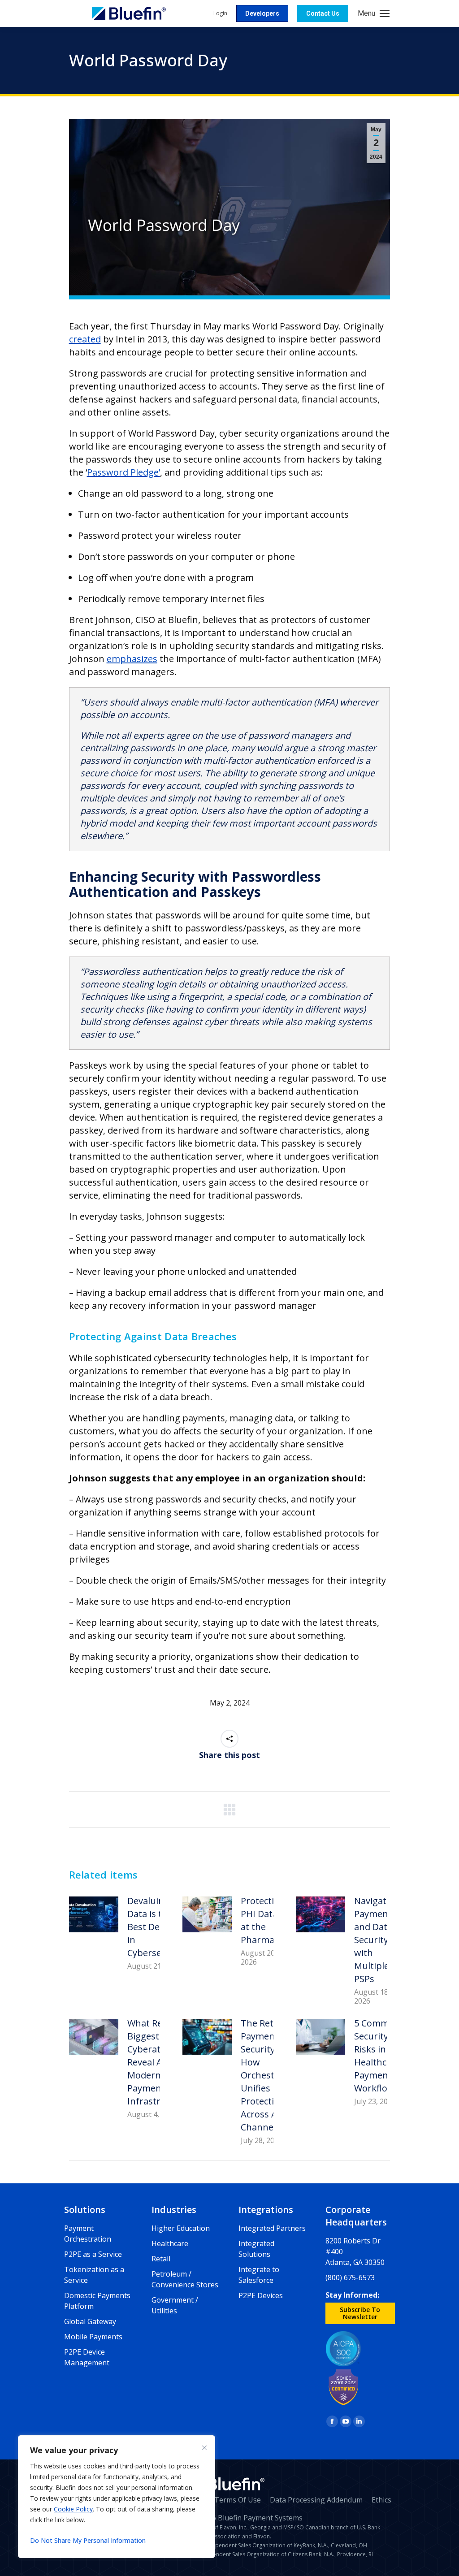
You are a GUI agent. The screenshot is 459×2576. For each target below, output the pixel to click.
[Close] (204, 2448)
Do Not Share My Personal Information (88, 2540)
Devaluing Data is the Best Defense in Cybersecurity (156, 1927)
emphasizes (132, 659)
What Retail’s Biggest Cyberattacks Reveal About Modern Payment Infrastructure (158, 2062)
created (85, 339)
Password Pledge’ (123, 472)
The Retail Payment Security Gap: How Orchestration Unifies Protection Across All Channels (271, 2075)
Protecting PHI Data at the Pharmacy (263, 1920)
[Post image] (94, 1914)
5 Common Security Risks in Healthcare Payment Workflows (377, 2056)
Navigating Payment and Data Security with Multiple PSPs (377, 1940)
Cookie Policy (73, 2509)
